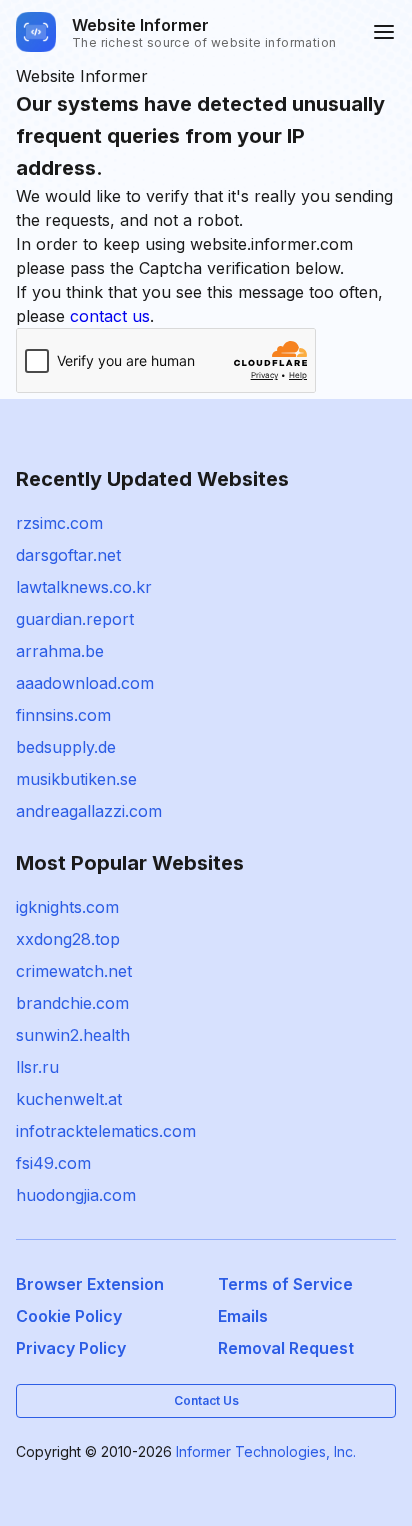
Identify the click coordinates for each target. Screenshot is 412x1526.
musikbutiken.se (76, 779)
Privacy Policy (71, 1348)
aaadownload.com (85, 683)
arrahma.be (60, 651)
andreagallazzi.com (89, 811)
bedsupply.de (66, 747)
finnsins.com (63, 715)
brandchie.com (72, 1003)
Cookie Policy (69, 1316)
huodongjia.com (76, 1195)
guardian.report (75, 619)
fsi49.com (53, 1163)
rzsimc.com (59, 523)
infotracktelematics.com (106, 1131)
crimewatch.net (74, 971)
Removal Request (286, 1348)
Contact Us (206, 1400)
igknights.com (67, 907)
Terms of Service (285, 1284)
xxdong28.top (68, 939)
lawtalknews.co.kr (84, 587)
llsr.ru (37, 1067)
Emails (243, 1316)
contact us (110, 316)
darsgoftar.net (68, 555)
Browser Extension (90, 1284)
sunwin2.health (73, 1035)
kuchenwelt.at (69, 1099)
